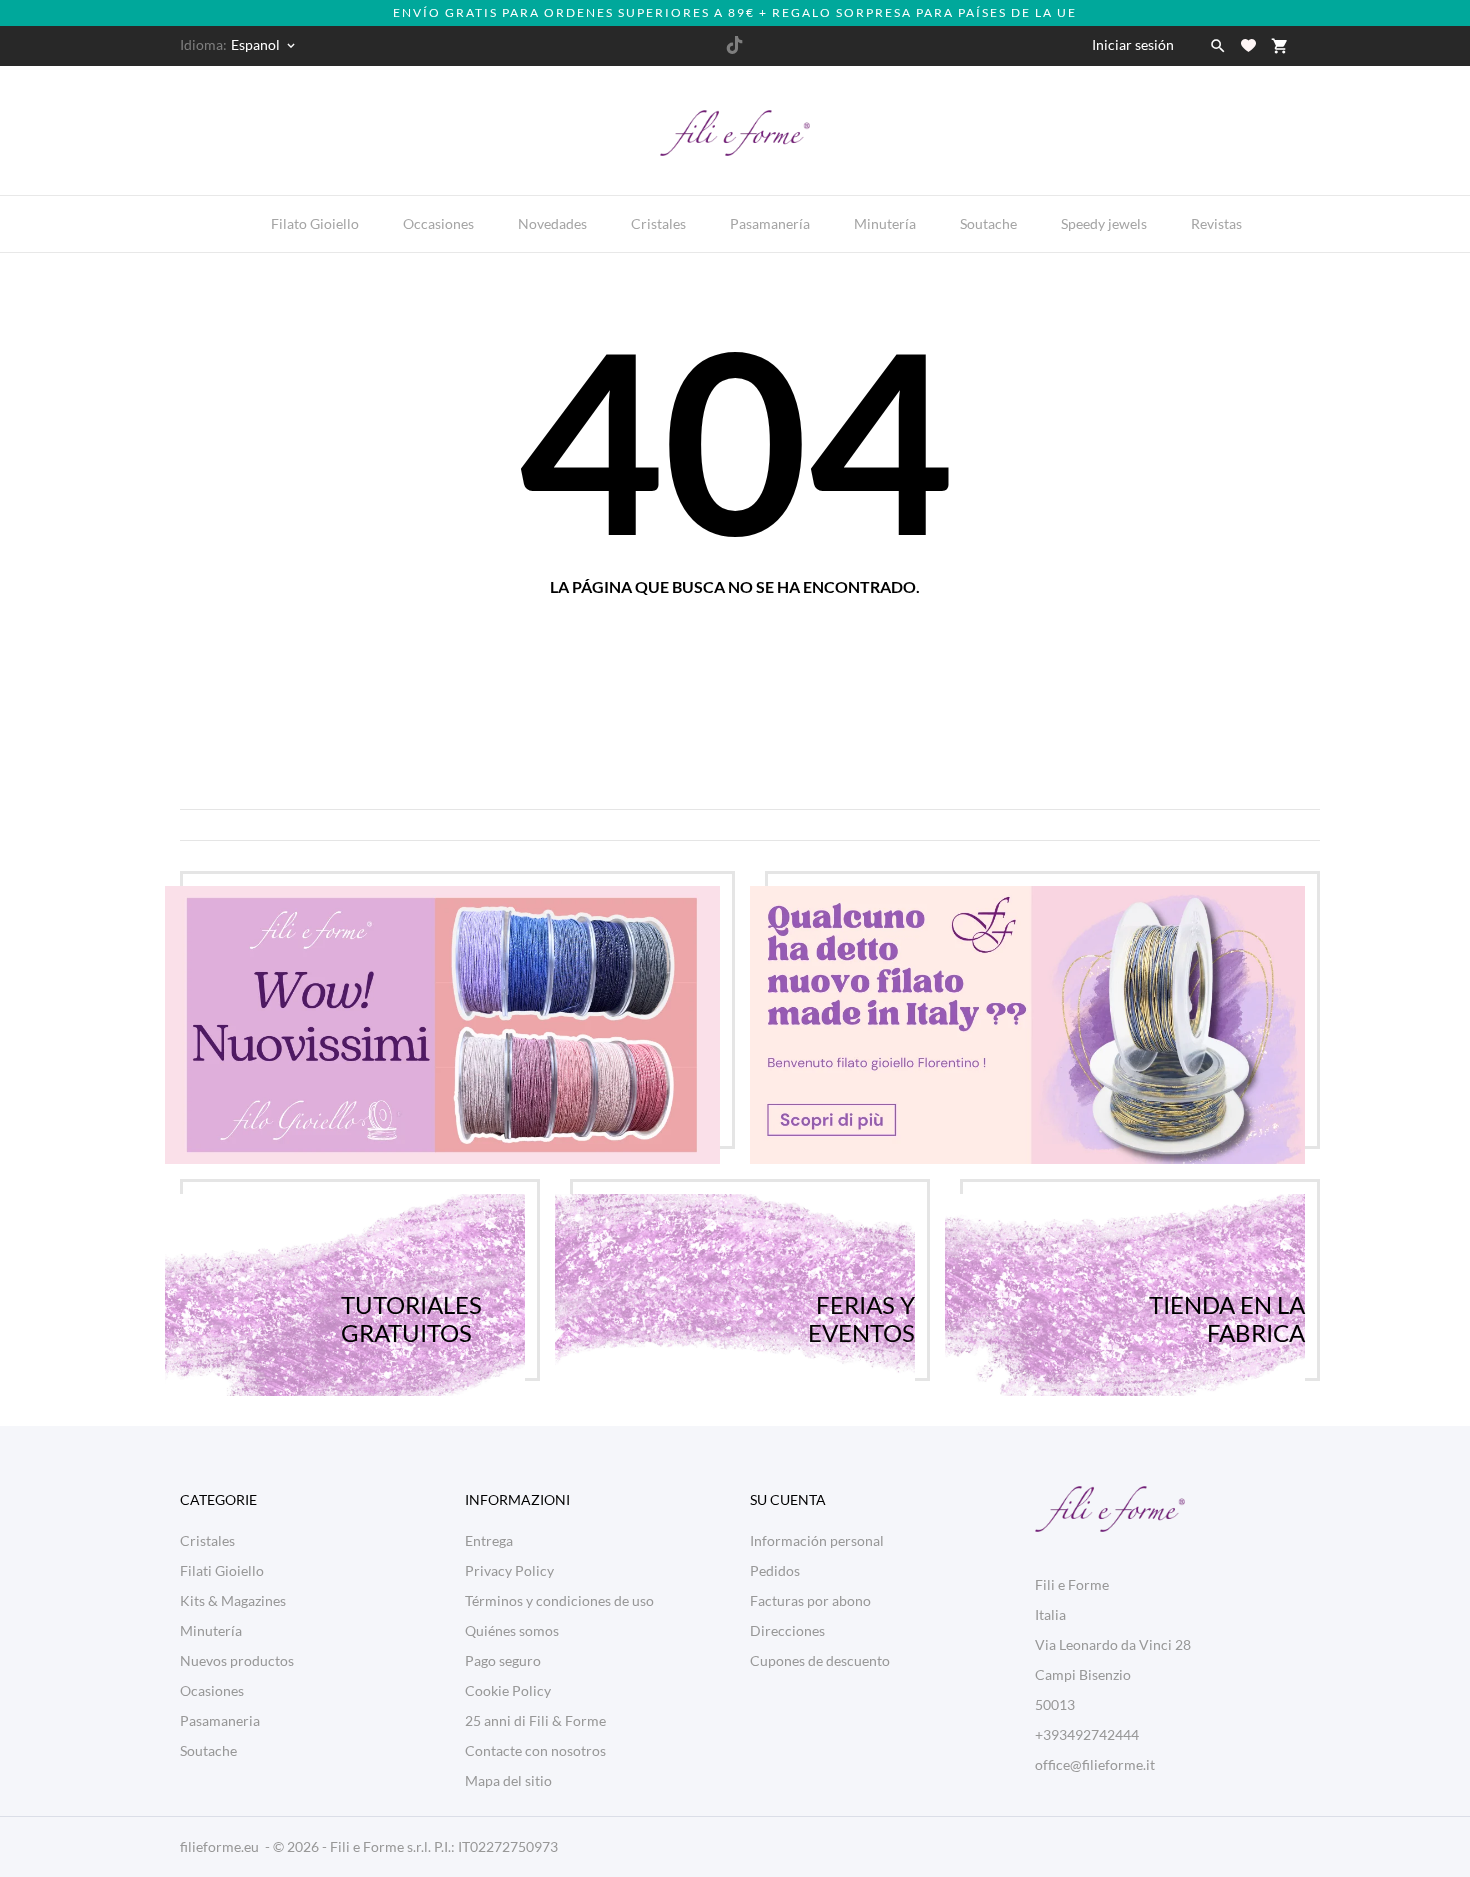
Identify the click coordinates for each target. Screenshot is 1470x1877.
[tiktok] (734, 45)
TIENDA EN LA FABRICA (1227, 1295)
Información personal (817, 1540)
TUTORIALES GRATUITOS (411, 1295)
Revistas (1218, 216)
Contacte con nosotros (535, 1750)
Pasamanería (772, 216)
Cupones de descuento (820, 1660)
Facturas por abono (810, 1600)
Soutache (990, 216)
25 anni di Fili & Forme (535, 1720)
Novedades (554, 216)
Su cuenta (788, 1499)
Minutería (887, 216)
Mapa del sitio (508, 1780)
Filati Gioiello (222, 1570)
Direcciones (787, 1630)
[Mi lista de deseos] (1248, 45)
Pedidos (775, 1570)
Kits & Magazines (233, 1600)
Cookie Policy (508, 1690)
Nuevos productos (237, 1660)
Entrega (489, 1540)
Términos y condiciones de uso (559, 1600)
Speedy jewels (1106, 216)
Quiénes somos (512, 1630)
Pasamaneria (220, 1720)
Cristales (660, 216)
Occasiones (440, 216)
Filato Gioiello (315, 223)
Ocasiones (212, 1690)
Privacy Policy (509, 1570)
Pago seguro (503, 1660)
